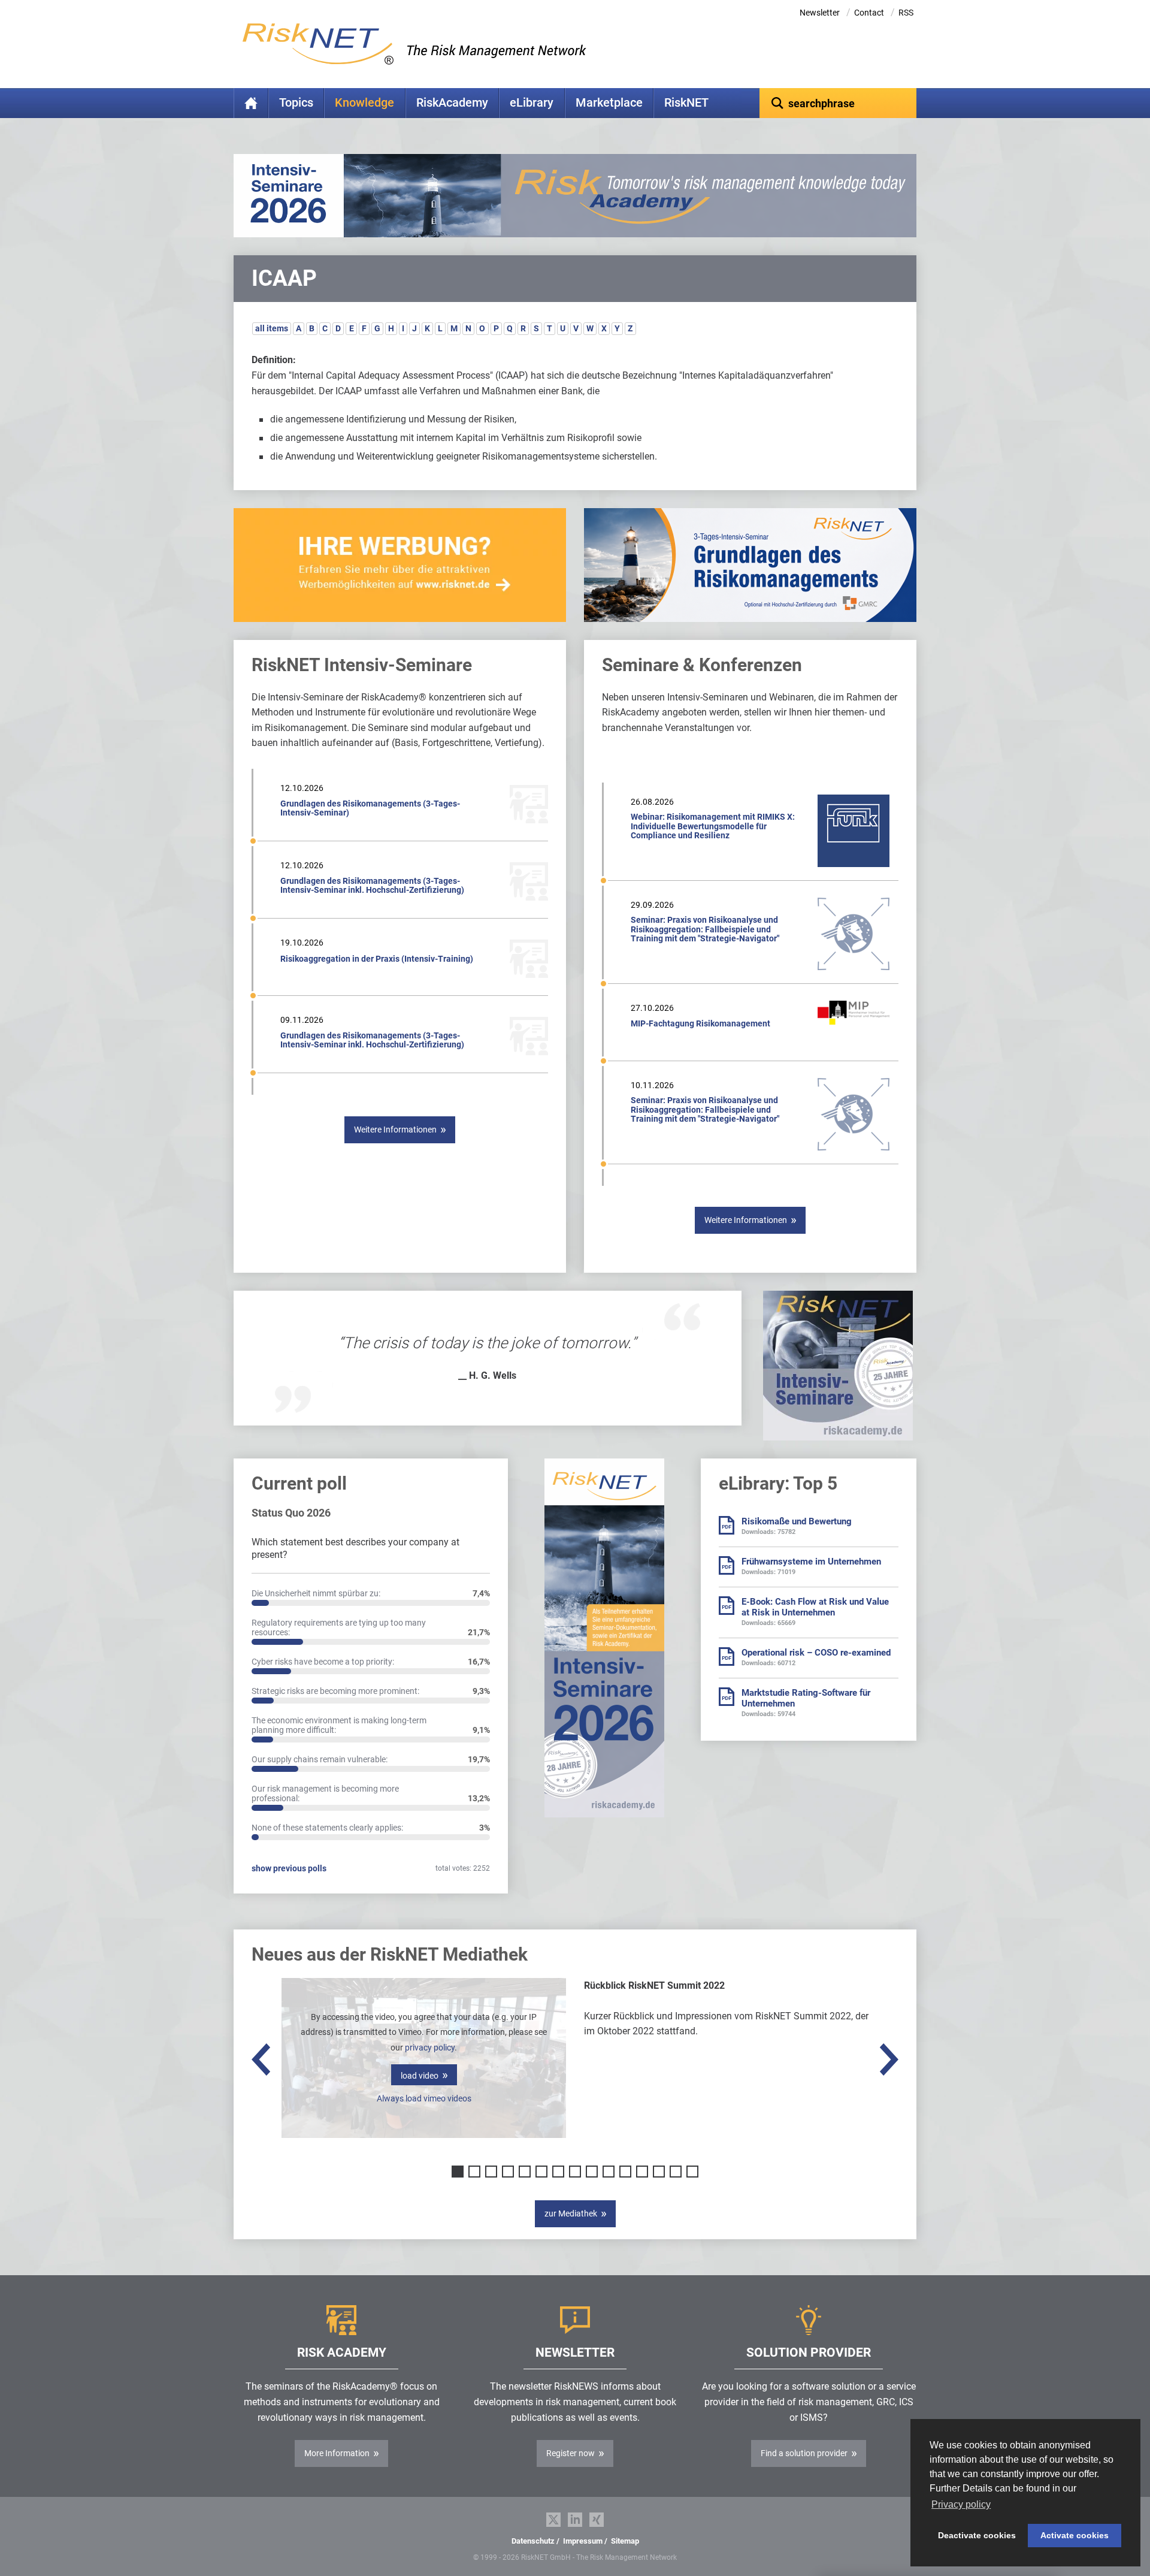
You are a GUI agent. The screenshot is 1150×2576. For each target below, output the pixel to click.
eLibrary (532, 103)
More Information (337, 2453)
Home (251, 103)
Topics (296, 103)
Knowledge (364, 103)
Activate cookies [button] (1075, 2535)
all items (272, 328)
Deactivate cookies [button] (977, 2535)
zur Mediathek (571, 2213)
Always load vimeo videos (424, 2098)
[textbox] (838, 103)
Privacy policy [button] (961, 2504)
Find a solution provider (804, 2453)
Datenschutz (533, 2541)
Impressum (583, 2541)
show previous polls (289, 1868)
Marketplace (609, 103)
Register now (571, 2453)
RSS (906, 13)
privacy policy (430, 2047)
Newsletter (820, 13)
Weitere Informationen (395, 1130)
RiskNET (686, 103)
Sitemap (625, 2541)
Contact (869, 13)
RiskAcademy (452, 103)
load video (420, 2076)
